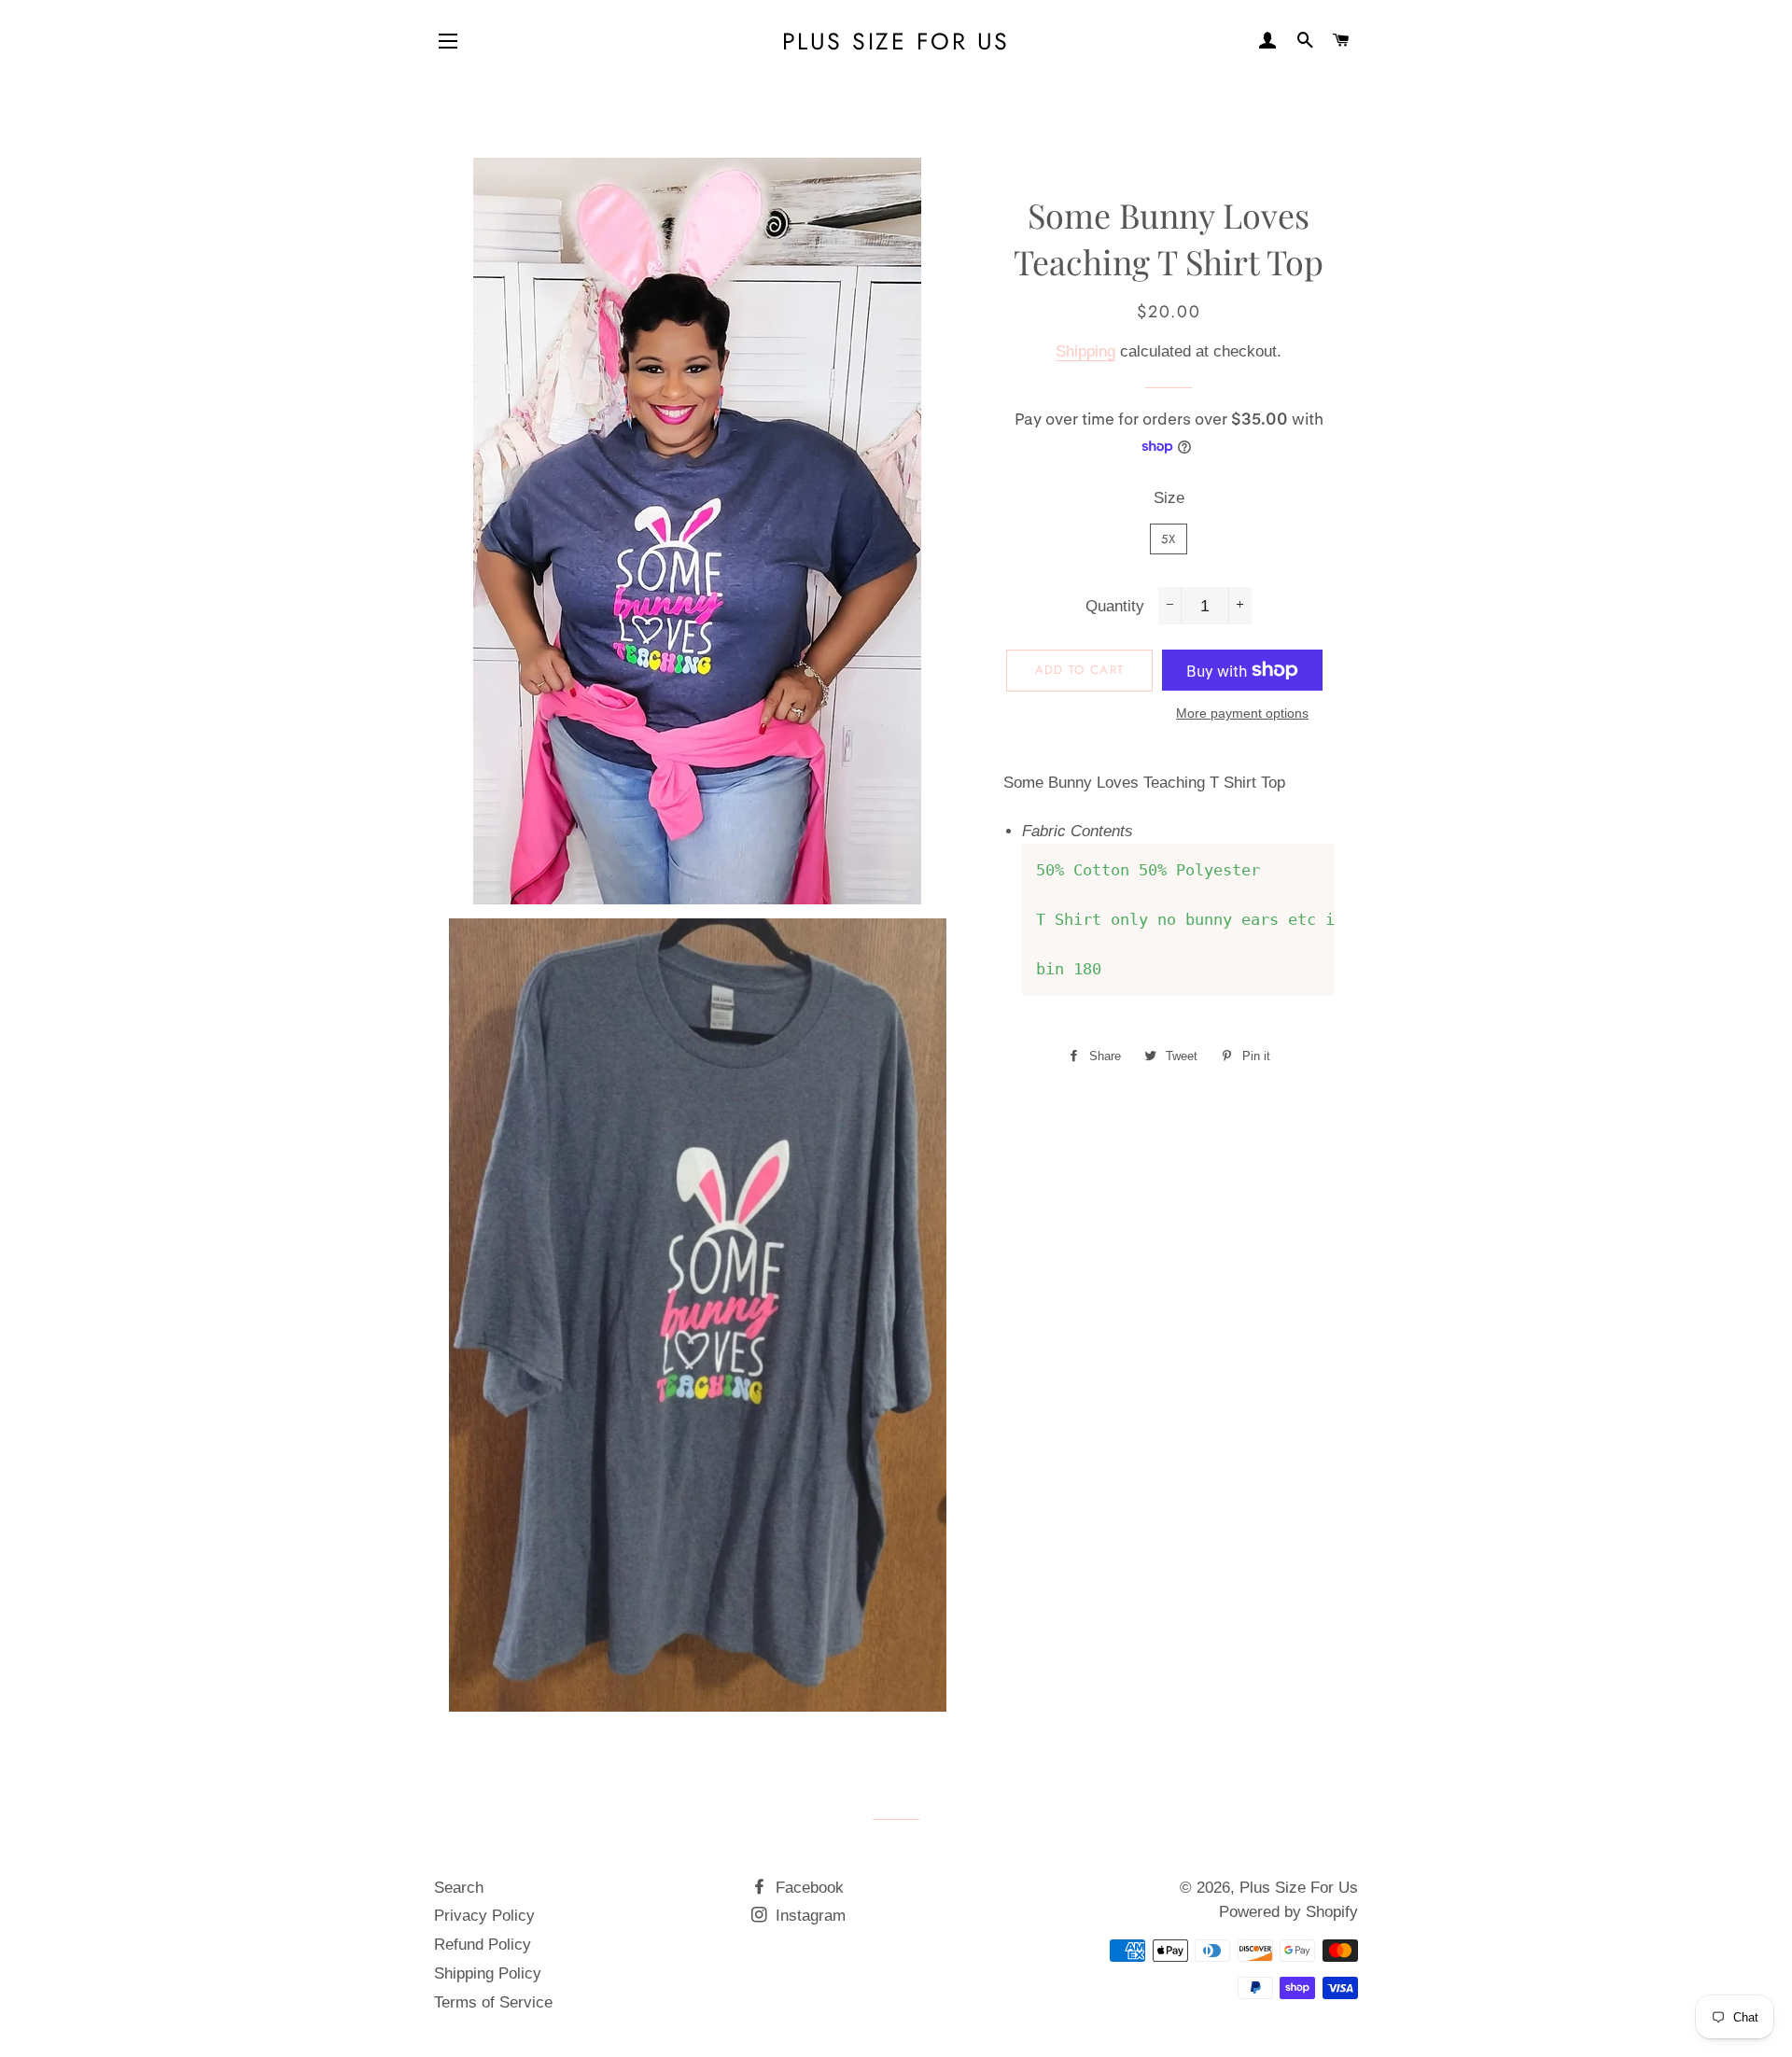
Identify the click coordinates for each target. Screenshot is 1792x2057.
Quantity (1115, 606)
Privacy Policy (484, 1916)
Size (1169, 498)
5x (1169, 539)
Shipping (1085, 351)
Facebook (807, 1888)
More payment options (1242, 713)
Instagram (808, 1916)
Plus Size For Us (896, 42)
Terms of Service (493, 2002)
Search (459, 1888)
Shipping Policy (488, 1973)
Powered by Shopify (1288, 1912)
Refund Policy (483, 1945)
